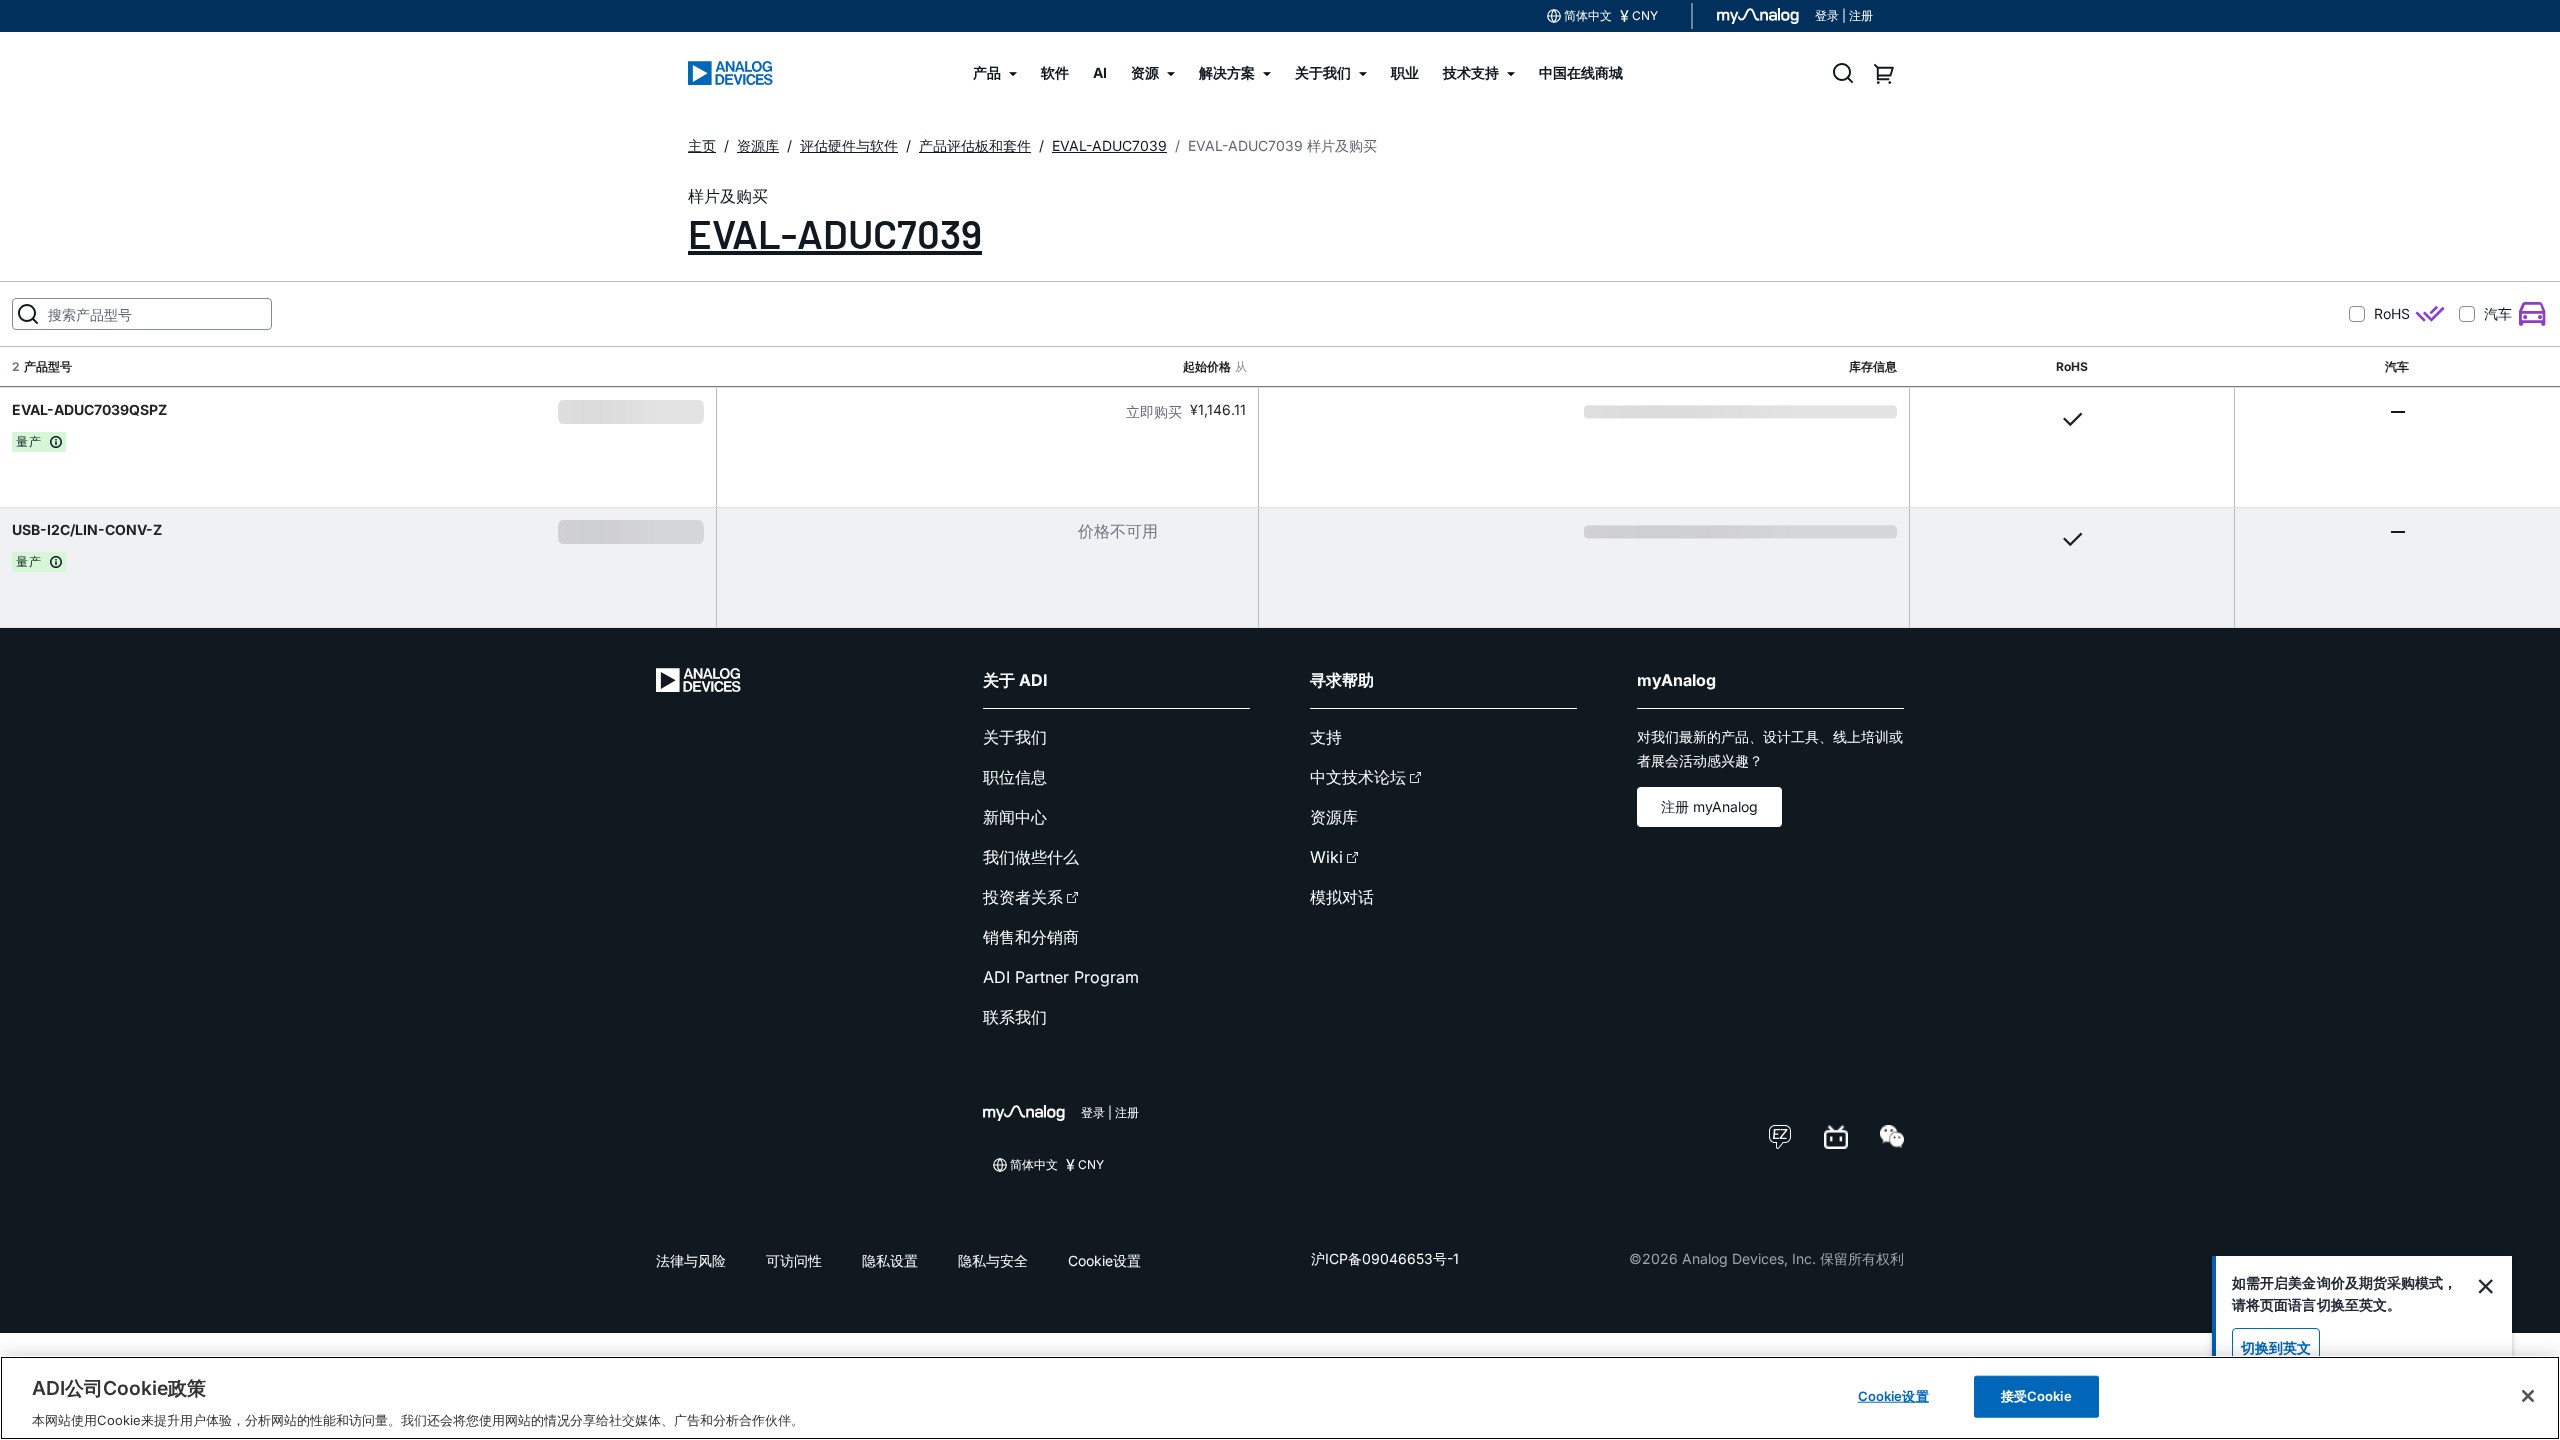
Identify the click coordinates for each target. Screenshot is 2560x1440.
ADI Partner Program (1061, 977)
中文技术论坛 (1358, 777)
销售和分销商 (1031, 937)
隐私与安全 (993, 1260)
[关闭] (2528, 1396)
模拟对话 (1342, 897)
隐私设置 (890, 1260)
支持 (1326, 737)
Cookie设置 (1104, 1260)
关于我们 (1015, 737)
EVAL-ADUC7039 (835, 233)
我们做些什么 (1031, 857)
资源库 (1334, 817)
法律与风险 (691, 1260)
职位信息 (1015, 777)
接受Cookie (2036, 1395)
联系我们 (1015, 1017)
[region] (1280, 1398)
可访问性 (794, 1260)
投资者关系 (1023, 897)
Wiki (1326, 857)
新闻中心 (1015, 817)
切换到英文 (2276, 1347)
